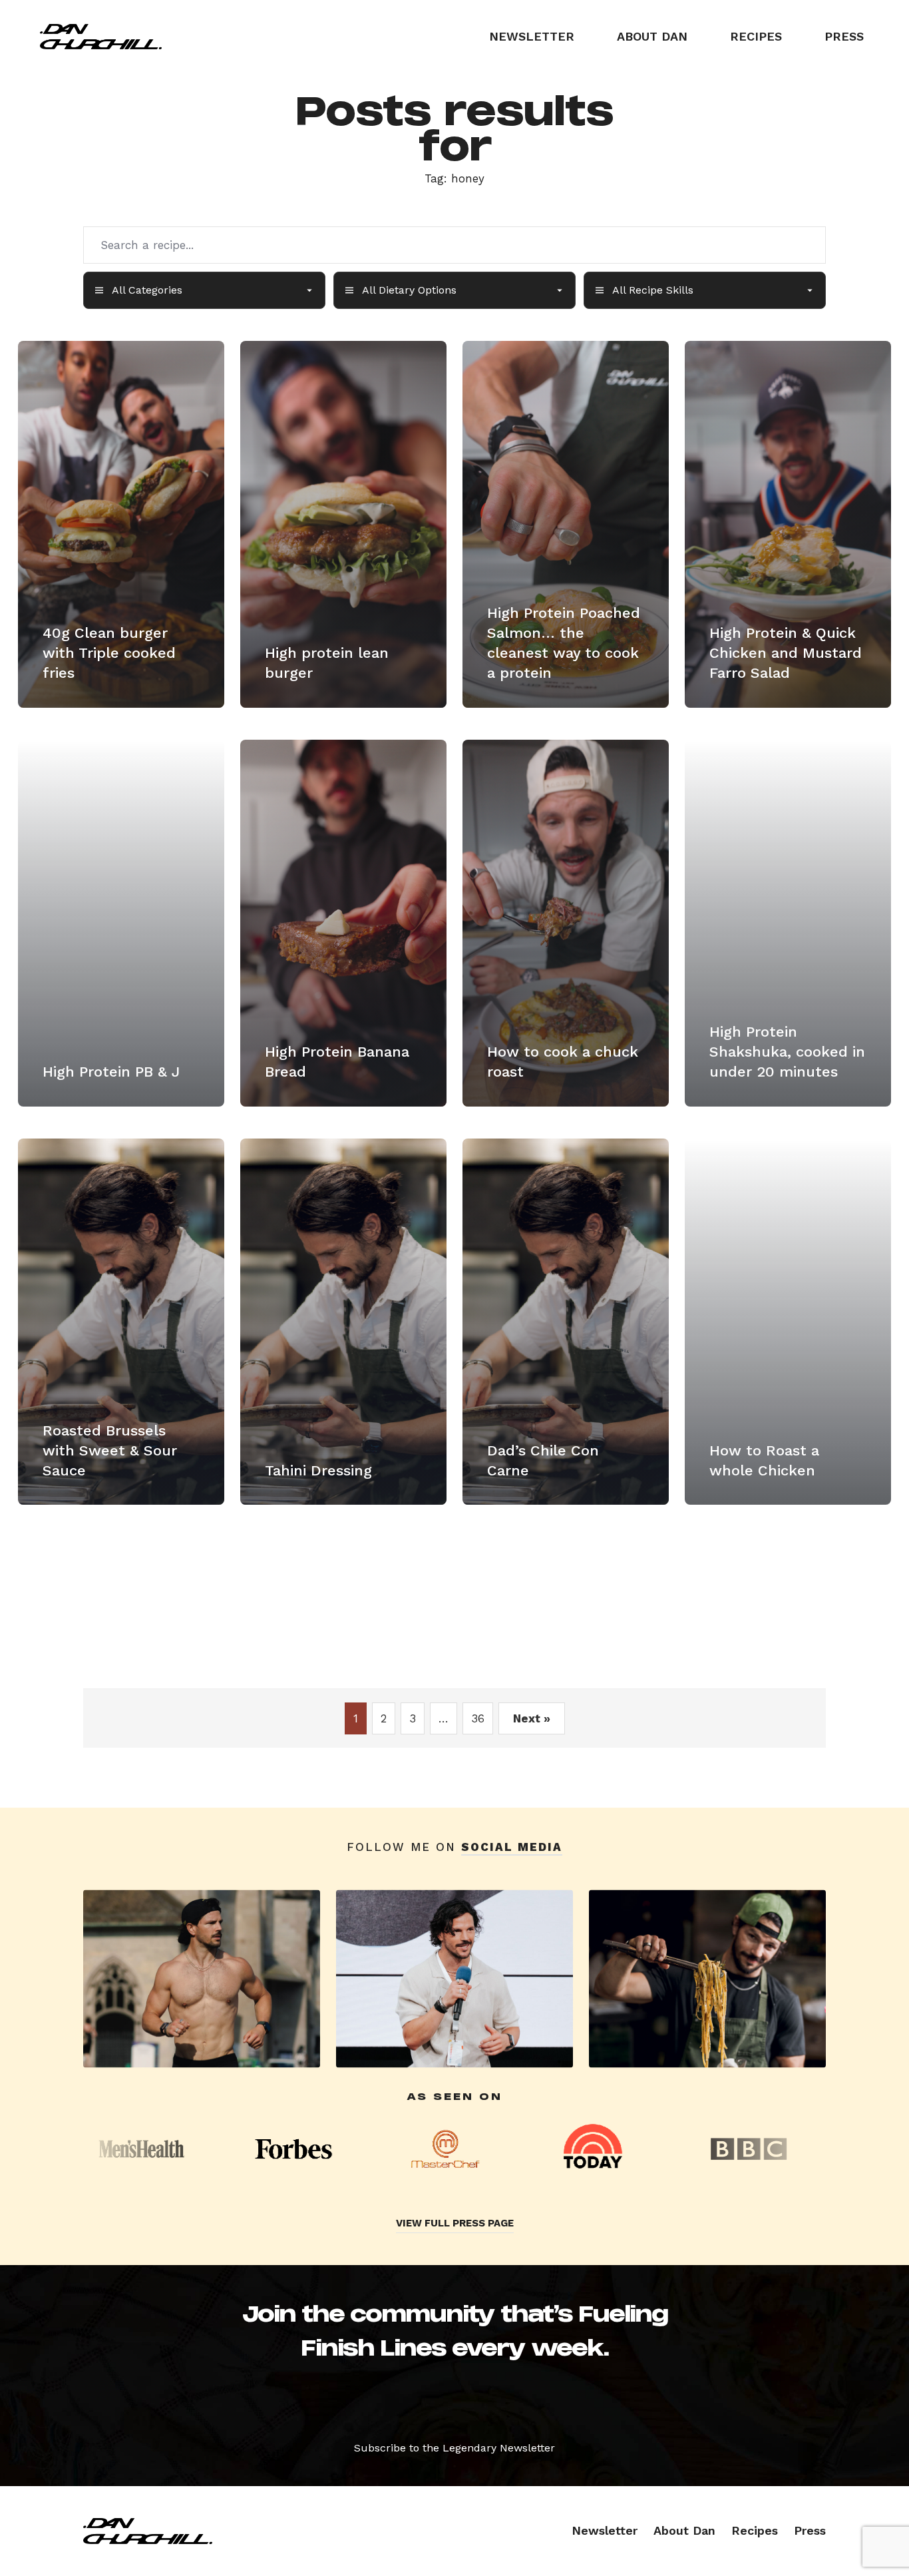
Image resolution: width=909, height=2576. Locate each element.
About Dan (652, 36)
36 (478, 1718)
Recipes (756, 36)
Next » (532, 1718)
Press (844, 36)
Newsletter (532, 36)
